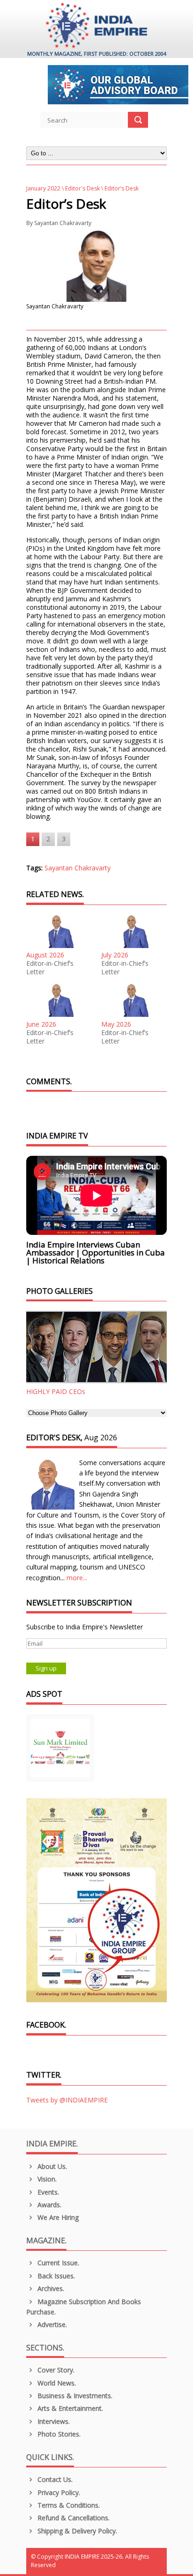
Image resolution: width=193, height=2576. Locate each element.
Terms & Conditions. (68, 2505)
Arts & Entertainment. (69, 2408)
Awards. (48, 2205)
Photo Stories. (58, 2434)
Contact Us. (54, 2479)
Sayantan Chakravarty (63, 223)
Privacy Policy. (58, 2492)
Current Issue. (57, 2263)
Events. (47, 2192)
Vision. (46, 2179)
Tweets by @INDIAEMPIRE (67, 2100)
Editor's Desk (82, 188)
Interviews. (53, 2421)
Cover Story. (55, 2370)
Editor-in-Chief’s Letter (50, 968)
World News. (56, 2383)
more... (77, 1578)
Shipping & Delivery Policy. (76, 2531)
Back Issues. (55, 2276)
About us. (51, 2166)
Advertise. (51, 2324)
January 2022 (43, 188)
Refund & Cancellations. (73, 2518)
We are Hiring (57, 2217)
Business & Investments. (74, 2396)
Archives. (50, 2288)
